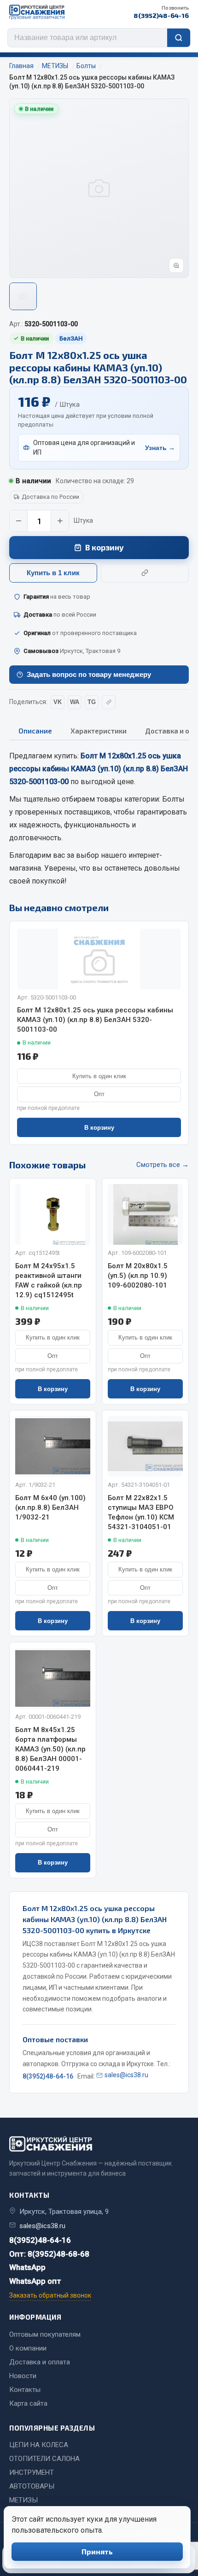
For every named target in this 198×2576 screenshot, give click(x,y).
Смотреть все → (163, 1165)
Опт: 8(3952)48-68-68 (49, 2254)
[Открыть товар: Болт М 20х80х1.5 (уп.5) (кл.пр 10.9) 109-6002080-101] (145, 1214)
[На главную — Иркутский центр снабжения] (37, 12)
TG (92, 702)
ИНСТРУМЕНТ (32, 2472)
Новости (23, 2376)
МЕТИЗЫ (23, 2500)
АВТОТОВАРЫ (32, 2486)
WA (75, 702)
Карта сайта (28, 2403)
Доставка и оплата (40, 2362)
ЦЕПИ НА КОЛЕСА (39, 2445)
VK (58, 702)
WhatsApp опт (35, 2281)
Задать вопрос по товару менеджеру (89, 674)
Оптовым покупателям (45, 2334)
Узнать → (160, 448)
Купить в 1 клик (53, 573)
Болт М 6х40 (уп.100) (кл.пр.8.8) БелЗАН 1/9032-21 (50, 1507)
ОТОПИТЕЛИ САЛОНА (44, 2459)
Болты (173, 799)
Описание (35, 731)
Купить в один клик (99, 1076)
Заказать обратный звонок (50, 2295)
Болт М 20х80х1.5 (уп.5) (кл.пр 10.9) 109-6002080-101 (138, 1276)
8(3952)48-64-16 (161, 12)
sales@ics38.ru (126, 2075)
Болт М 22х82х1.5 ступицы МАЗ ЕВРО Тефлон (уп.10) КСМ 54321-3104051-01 (141, 1512)
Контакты (25, 2390)
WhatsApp (27, 2267)
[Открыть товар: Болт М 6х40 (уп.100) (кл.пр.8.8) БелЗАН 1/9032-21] (53, 1446)
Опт (99, 1094)
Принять (97, 2551)
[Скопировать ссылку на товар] (145, 573)
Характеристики (99, 731)
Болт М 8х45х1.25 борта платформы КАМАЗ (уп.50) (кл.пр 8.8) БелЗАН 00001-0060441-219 (50, 1749)
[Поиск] (179, 38)
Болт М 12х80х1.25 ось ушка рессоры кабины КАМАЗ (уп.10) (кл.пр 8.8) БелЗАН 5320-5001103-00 (95, 1020)
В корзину (105, 547)
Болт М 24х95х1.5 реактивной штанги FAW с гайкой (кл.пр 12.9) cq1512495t (49, 1280)
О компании (28, 2348)
